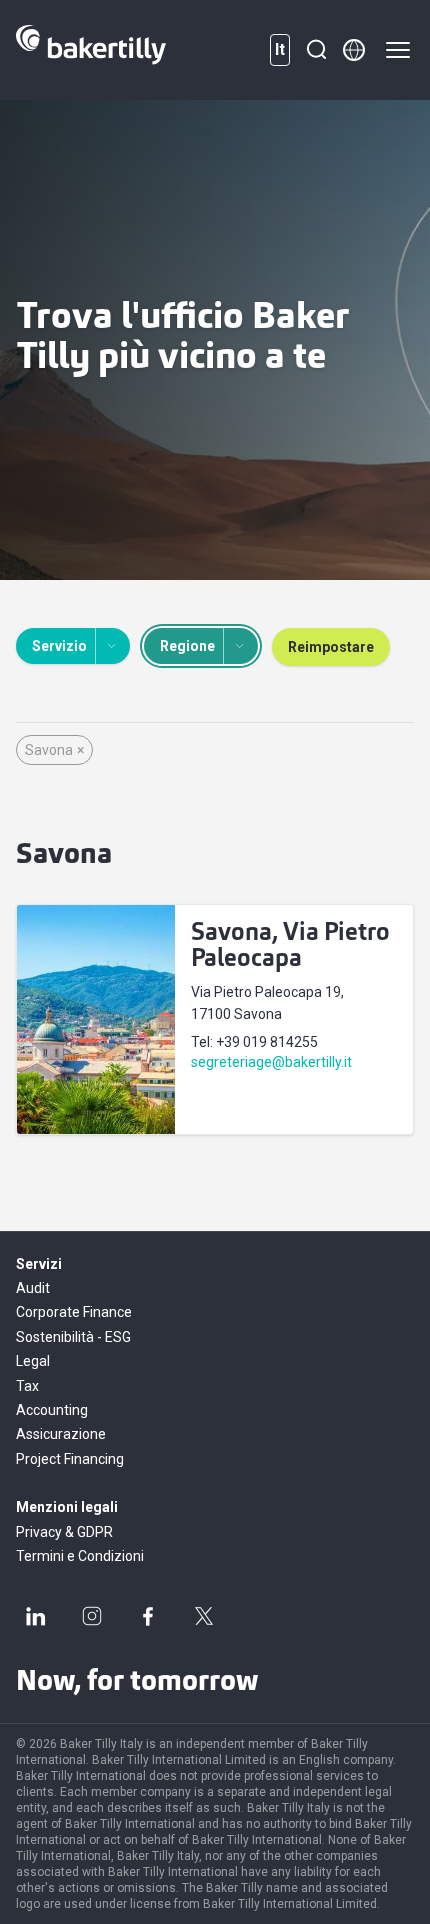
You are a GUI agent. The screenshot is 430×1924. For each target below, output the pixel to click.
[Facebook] (148, 1616)
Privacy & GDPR (64, 1532)
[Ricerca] (316, 50)
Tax (27, 1386)
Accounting (52, 1410)
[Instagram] (92, 1616)
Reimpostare (331, 647)
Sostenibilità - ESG (73, 1337)
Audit (33, 1288)
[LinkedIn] (36, 1616)
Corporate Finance (74, 1312)
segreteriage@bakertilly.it (271, 1062)
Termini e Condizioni (80, 1556)
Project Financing (70, 1459)
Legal (33, 1361)
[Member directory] (354, 50)
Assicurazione (61, 1434)
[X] (204, 1616)
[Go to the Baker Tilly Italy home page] (91, 50)
